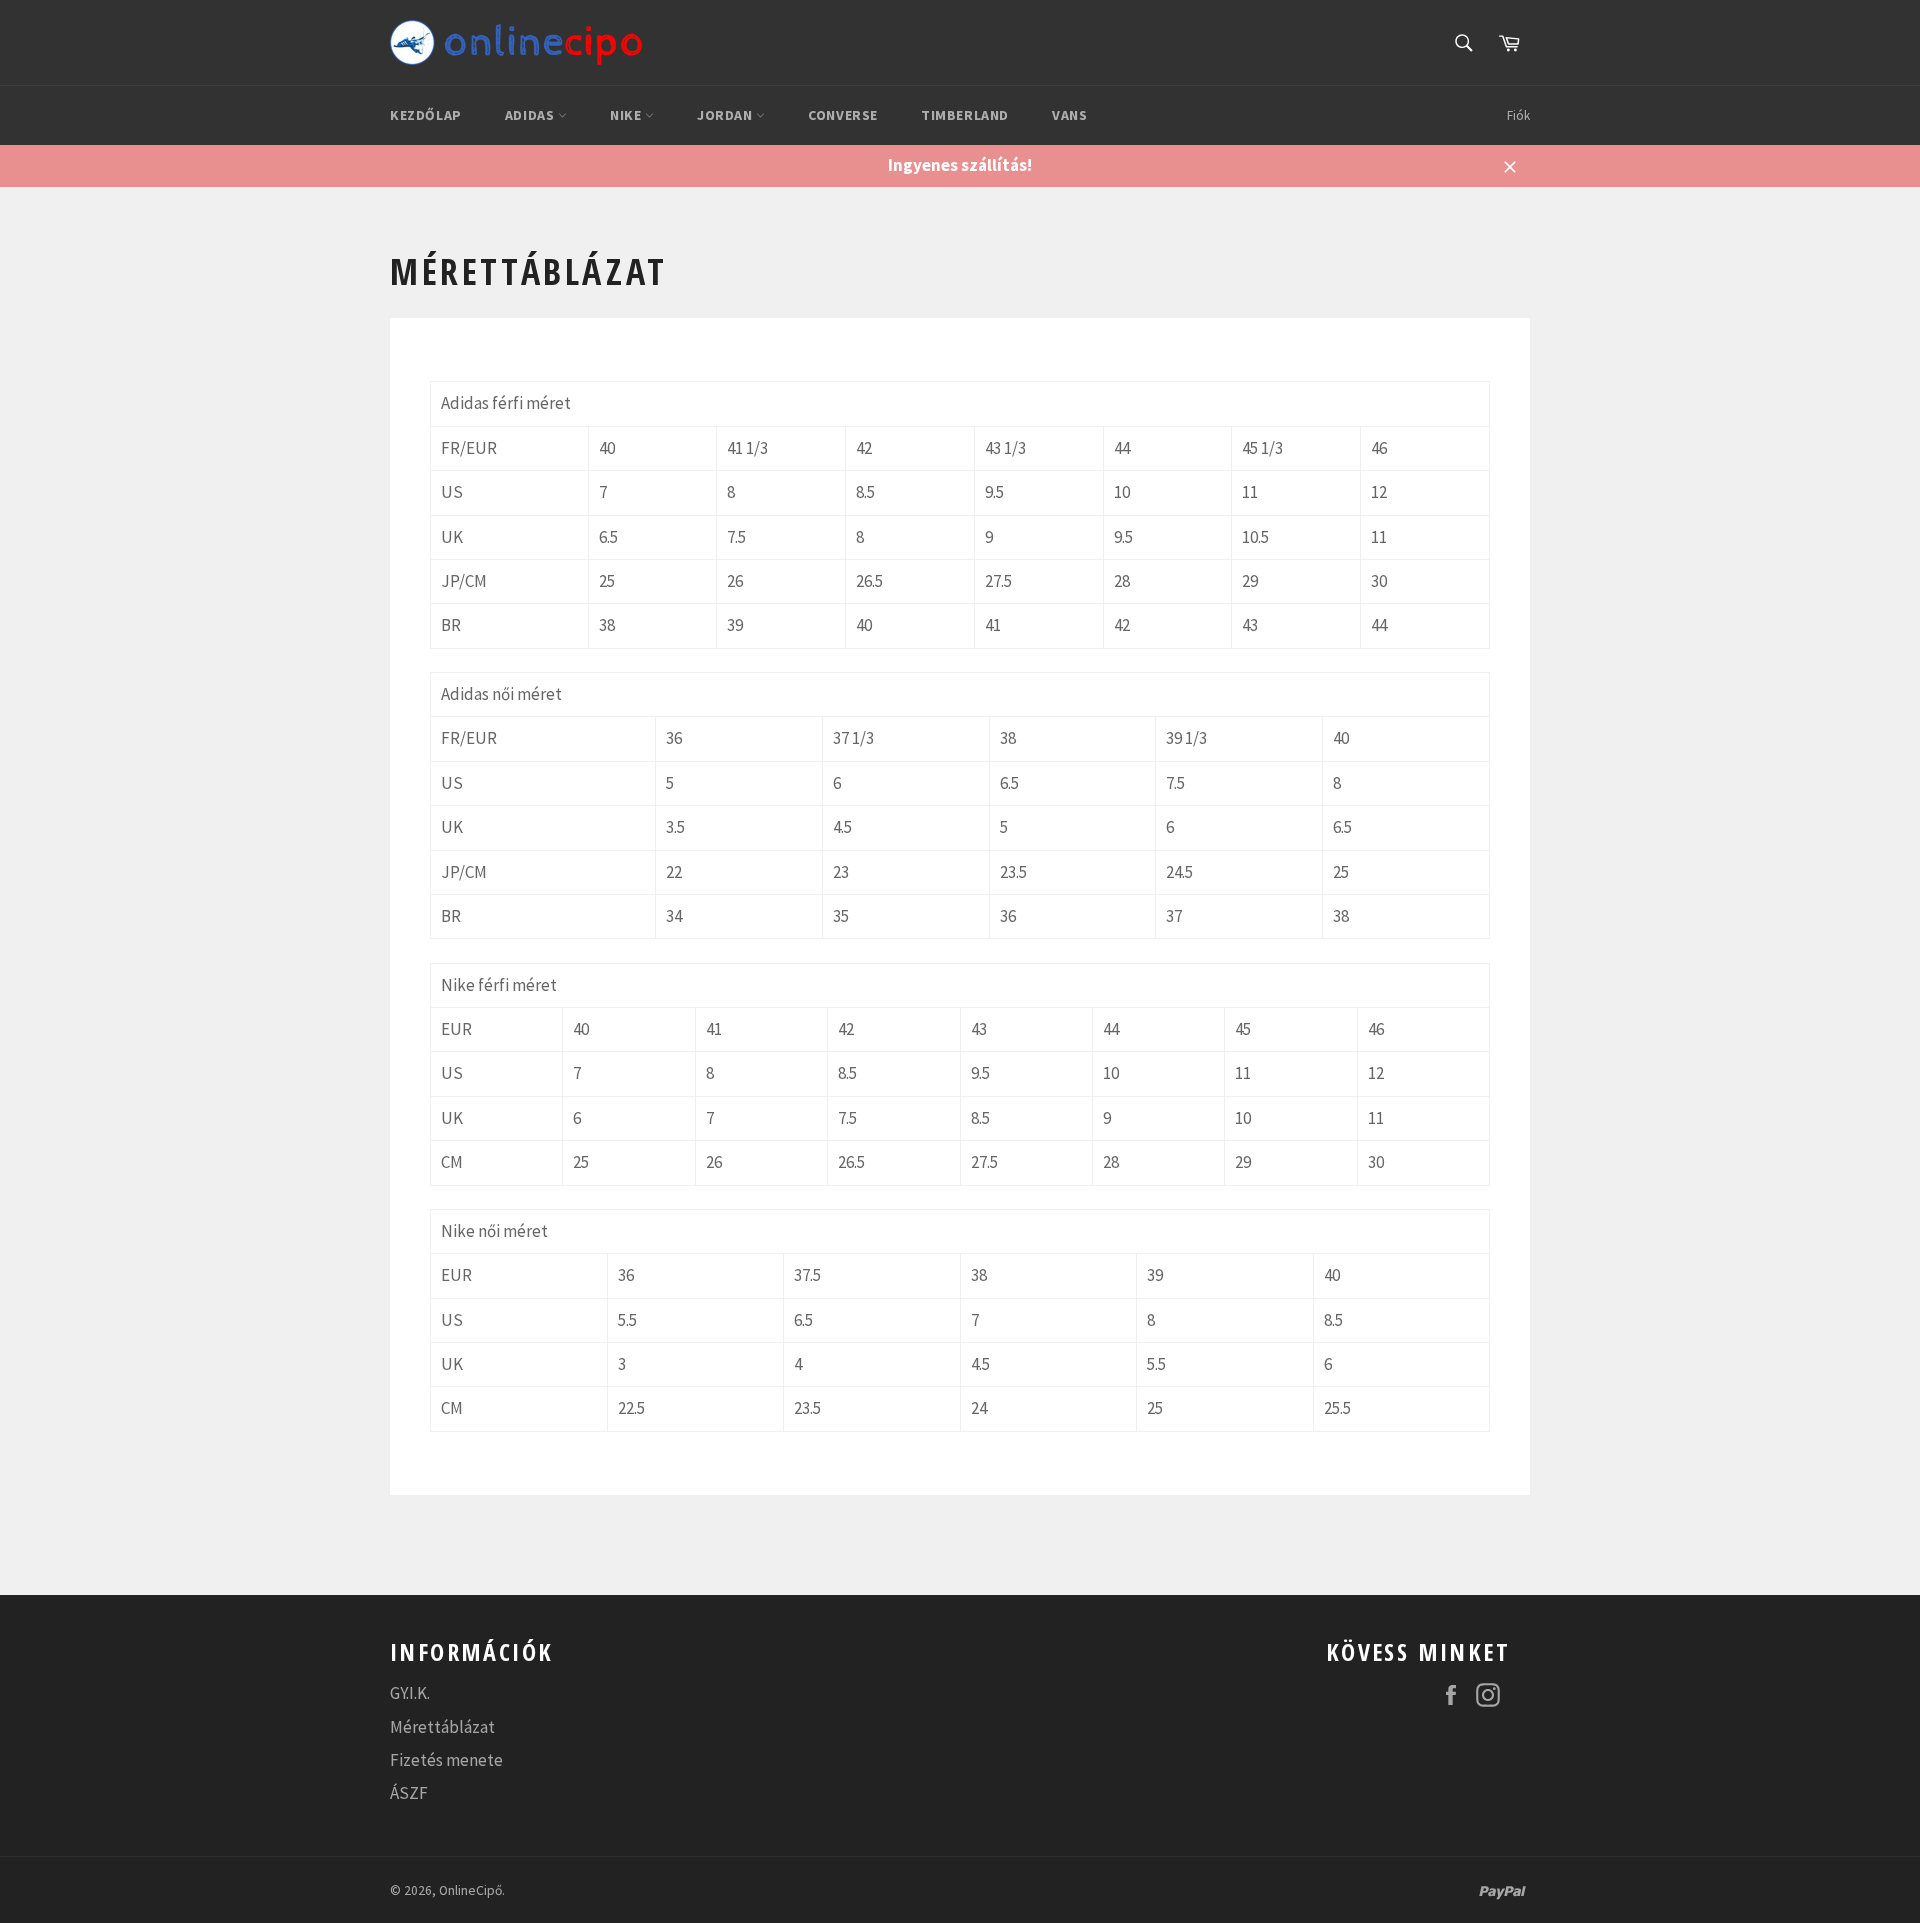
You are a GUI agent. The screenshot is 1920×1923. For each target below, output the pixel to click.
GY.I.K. (410, 1693)
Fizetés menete (446, 1760)
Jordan (726, 115)
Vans (1069, 115)
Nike (627, 115)
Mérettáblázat (442, 1727)
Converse (843, 115)
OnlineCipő (470, 1890)
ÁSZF (409, 1793)
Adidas (531, 115)
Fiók (1518, 115)
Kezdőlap (426, 115)
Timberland (965, 115)
